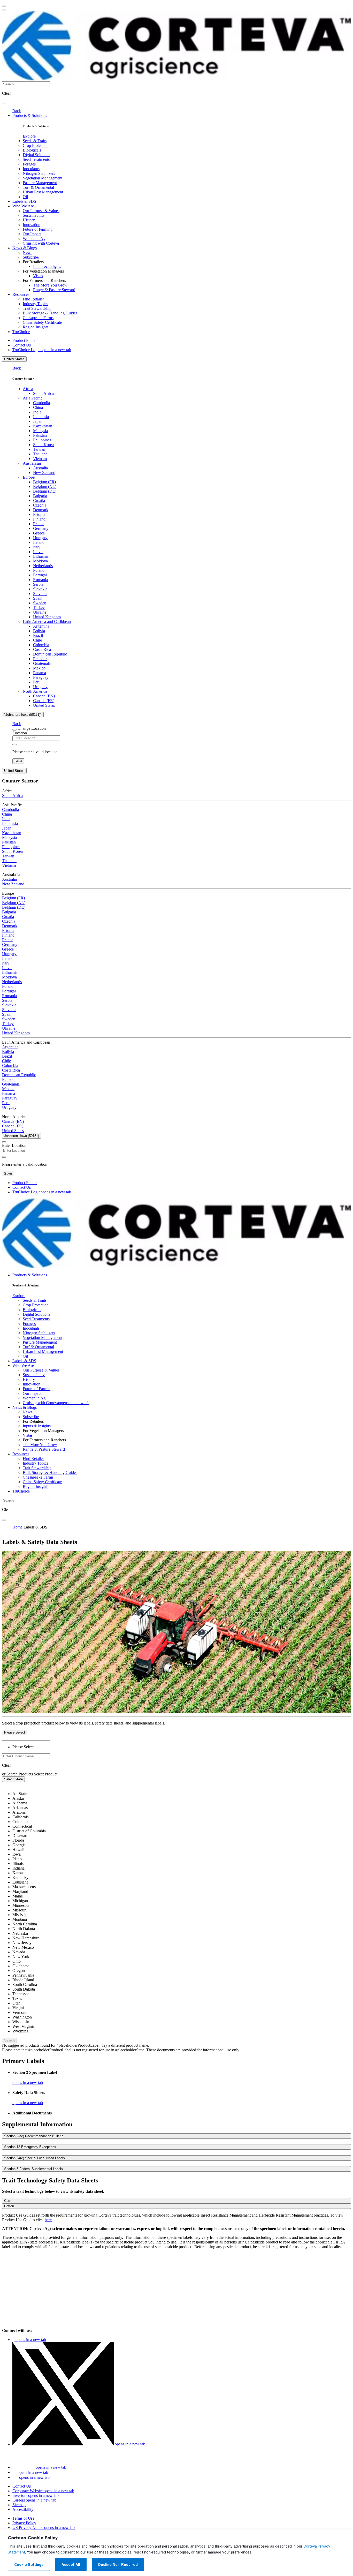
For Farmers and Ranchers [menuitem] (44, 280)
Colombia (41, 645)
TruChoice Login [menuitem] (42, 350)
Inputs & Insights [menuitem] (47, 266)
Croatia (39, 500)
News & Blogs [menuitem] (25, 248)
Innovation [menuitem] (32, 225)
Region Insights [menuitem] (36, 327)
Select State (13, 1779)
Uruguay (40, 687)
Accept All (71, 2565)
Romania (40, 580)
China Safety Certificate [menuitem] (42, 322)
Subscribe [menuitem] (31, 257)
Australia (40, 468)
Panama (40, 673)
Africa (28, 389)
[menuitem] (29, 136)
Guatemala (42, 663)
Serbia (38, 584)
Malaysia (40, 431)
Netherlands (43, 566)
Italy (37, 547)
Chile (37, 640)
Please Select (15, 1732)
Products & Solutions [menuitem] (30, 115)
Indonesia (41, 417)
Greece (39, 533)
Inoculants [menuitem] (31, 169)
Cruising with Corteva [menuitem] (41, 243)
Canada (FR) (44, 701)
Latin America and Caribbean (47, 622)
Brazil (38, 635)
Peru (37, 682)
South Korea (43, 445)
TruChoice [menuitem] (21, 332)
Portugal (40, 575)
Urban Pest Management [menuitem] (43, 192)
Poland (39, 570)
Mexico (39, 668)
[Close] (14, 730)
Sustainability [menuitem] (34, 215)
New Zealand (44, 473)
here (48, 2220)
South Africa (43, 393)
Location (20, 733)
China (38, 407)
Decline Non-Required (118, 2565)
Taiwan (39, 449)
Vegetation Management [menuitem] (43, 178)
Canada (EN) (44, 696)
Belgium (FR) (44, 482)
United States (14, 359)
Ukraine (40, 612)
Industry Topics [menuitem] (35, 304)
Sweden (40, 603)
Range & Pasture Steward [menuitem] (54, 290)
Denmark (41, 510)
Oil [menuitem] (25, 197)
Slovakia (40, 589)
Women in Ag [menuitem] (34, 239)
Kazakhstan (43, 426)
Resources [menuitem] (21, 294)
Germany (41, 528)
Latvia (38, 552)
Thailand (40, 454)
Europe (29, 477)
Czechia (40, 505)
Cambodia (41, 403)
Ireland (39, 542)
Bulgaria (40, 496)
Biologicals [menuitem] (32, 150)
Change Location (32, 728)
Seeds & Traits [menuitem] (35, 141)
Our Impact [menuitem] (32, 234)
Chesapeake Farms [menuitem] (38, 318)
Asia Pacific (33, 398)
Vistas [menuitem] (38, 276)
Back (17, 111)
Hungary (40, 538)
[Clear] (14, 744)
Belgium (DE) (45, 491)
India (37, 412)
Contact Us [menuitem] (22, 345)
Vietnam (40, 459)
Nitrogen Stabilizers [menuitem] (39, 173)
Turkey (39, 608)
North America (35, 691)
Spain (38, 598)
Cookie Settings (29, 2565)
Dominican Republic (50, 654)
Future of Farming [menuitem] (38, 229)
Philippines (42, 440)
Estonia (39, 514)
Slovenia (40, 594)
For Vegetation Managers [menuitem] (43, 271)
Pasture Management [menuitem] (40, 183)
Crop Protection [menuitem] (36, 145)
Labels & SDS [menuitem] (24, 201)
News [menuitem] (28, 253)
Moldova (40, 561)
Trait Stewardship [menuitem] (37, 308)
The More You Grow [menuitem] (50, 285)
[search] (4, 103)
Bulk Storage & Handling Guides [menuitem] (50, 313)
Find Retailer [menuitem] (33, 299)
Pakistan (40, 435)
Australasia (32, 463)
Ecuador (40, 659)
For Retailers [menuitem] (33, 262)
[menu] (4, 6)
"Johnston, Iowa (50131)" (23, 715)
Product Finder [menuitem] (25, 340)
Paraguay (41, 677)
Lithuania (41, 556)
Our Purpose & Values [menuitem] (41, 211)
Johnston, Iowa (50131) (22, 1136)
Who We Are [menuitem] (23, 206)
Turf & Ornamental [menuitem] (38, 187)
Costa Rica (42, 649)
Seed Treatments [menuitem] (36, 159)
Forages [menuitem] (29, 164)
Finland (39, 519)
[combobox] (26, 1756)
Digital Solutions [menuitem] (36, 155)
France (39, 524)
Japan (38, 421)
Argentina (41, 626)
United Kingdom (47, 617)
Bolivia (39, 631)
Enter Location (14, 1145)
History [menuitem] (29, 220)
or (4, 1774)
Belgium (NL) (45, 487)
